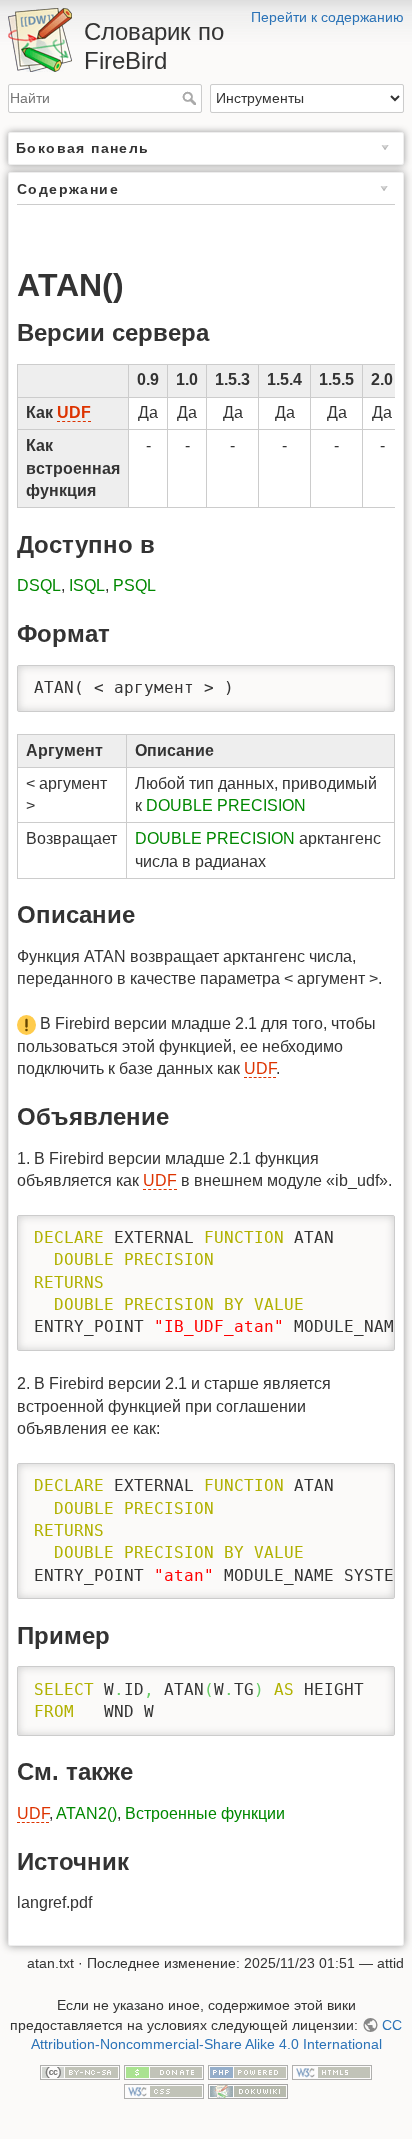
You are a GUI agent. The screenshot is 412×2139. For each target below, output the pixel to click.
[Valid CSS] (164, 2090)
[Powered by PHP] (248, 2071)
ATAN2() (86, 1813)
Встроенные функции (205, 1813)
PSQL (134, 585)
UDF (74, 412)
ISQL (87, 585)
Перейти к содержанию (327, 17)
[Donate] (164, 2071)
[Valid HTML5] (332, 2071)
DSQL (39, 585)
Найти (191, 98)
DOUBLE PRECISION (226, 805)
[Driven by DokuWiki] (248, 2090)
